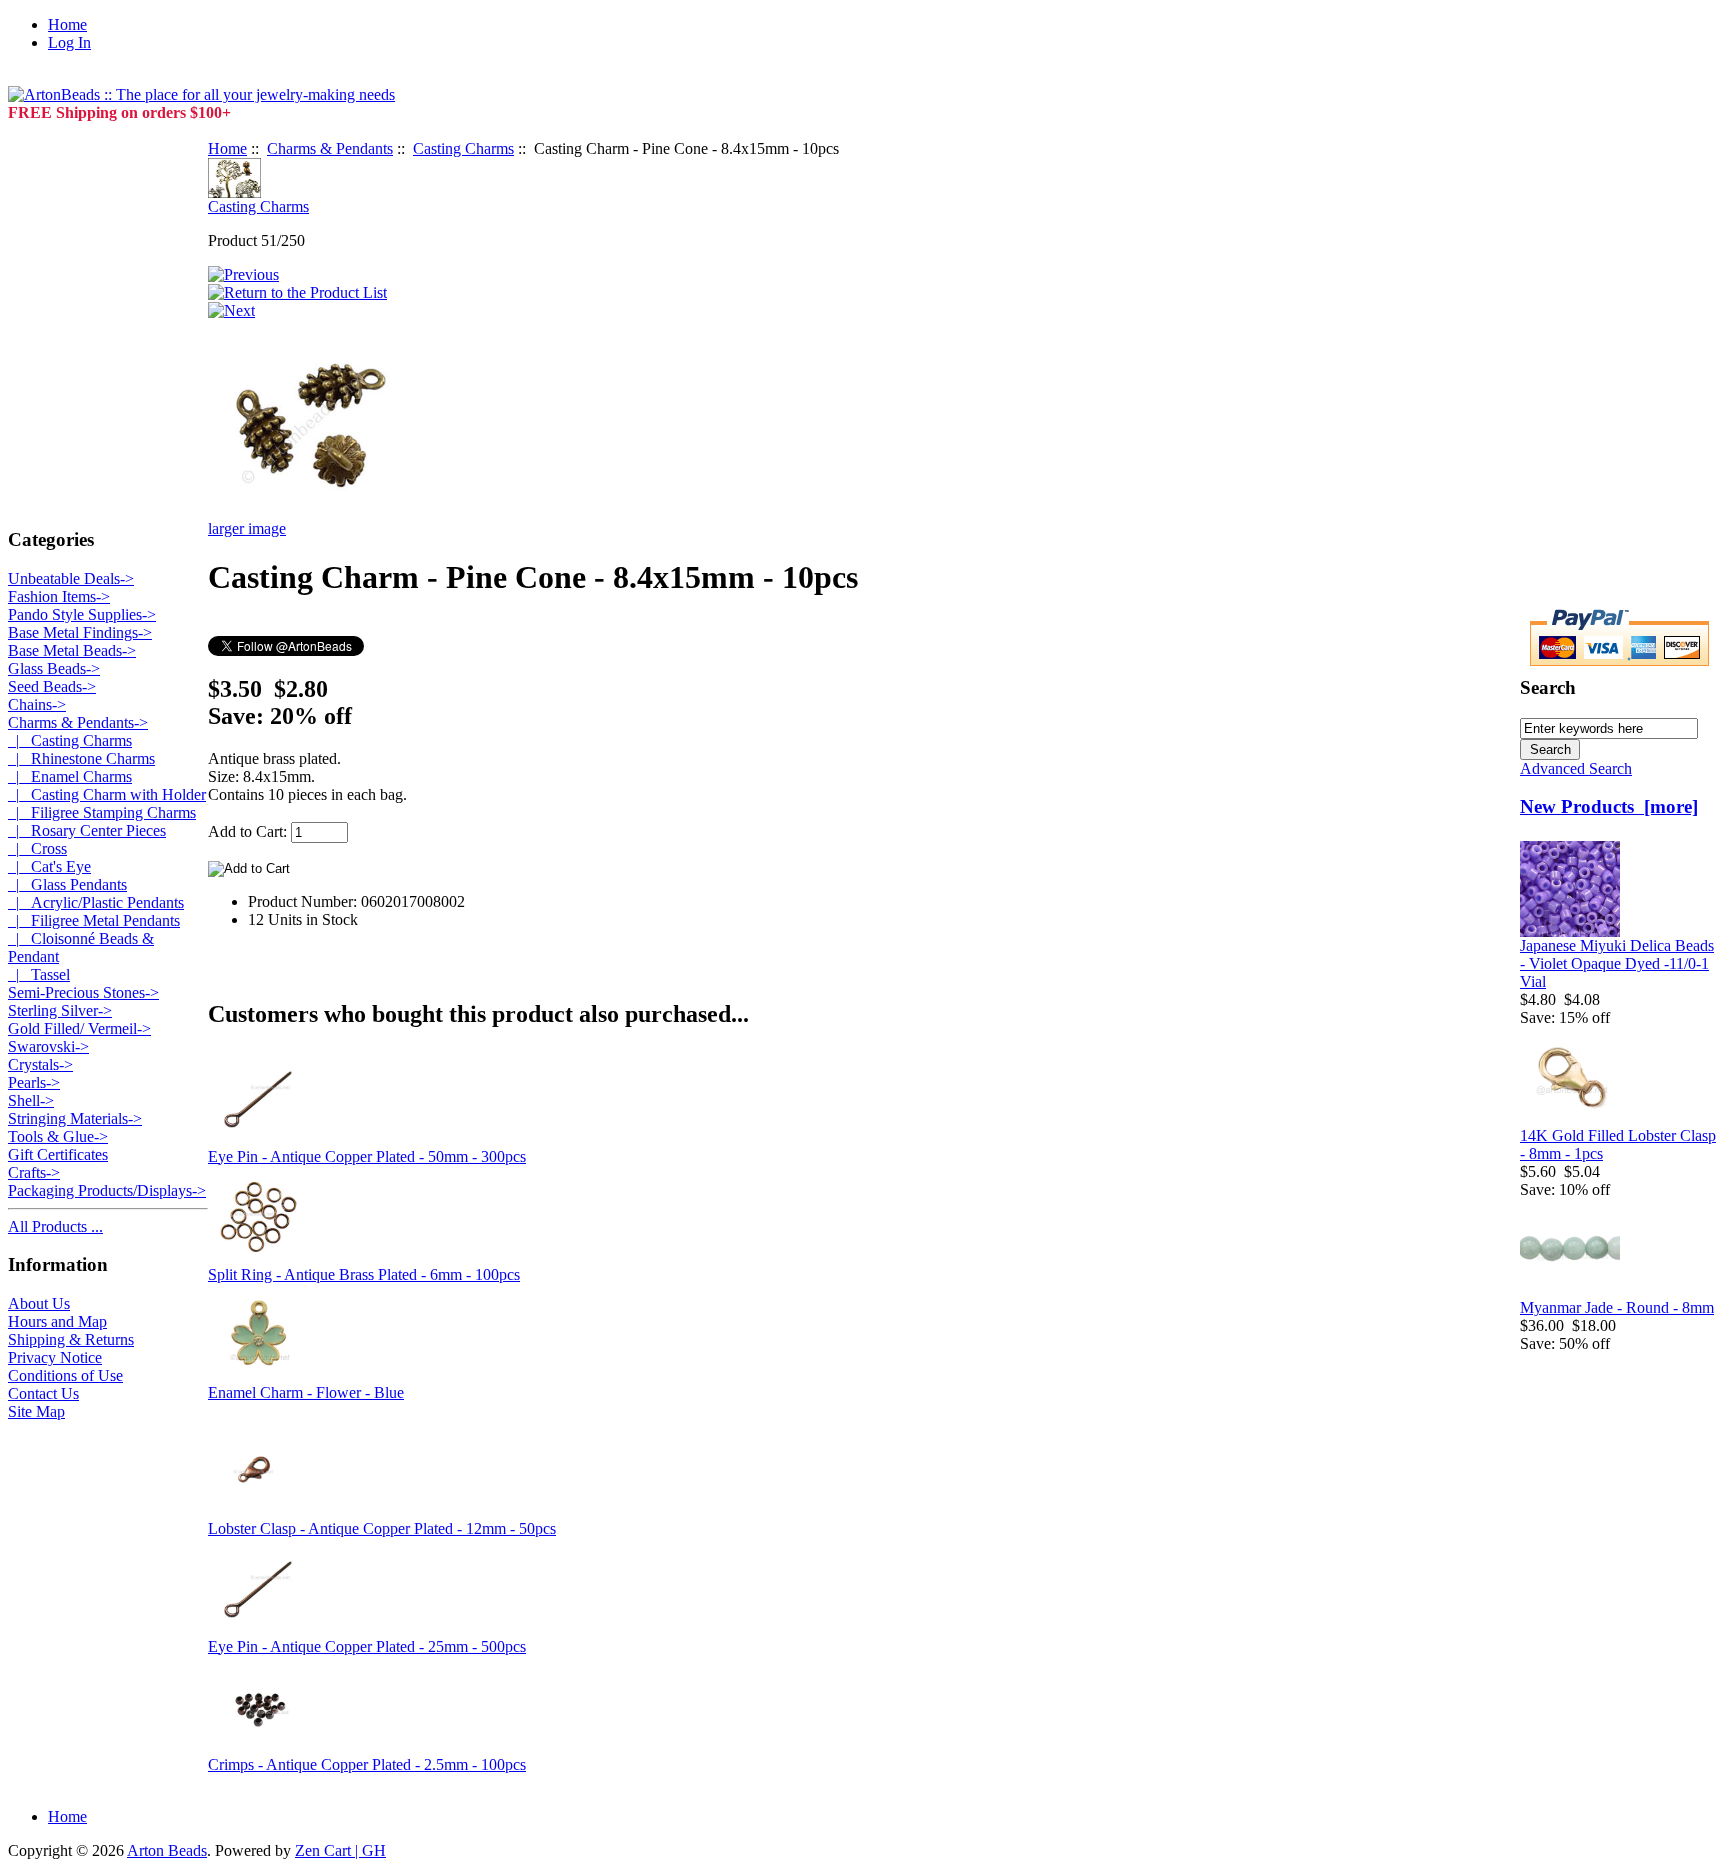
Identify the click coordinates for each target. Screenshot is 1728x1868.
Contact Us (43, 1393)
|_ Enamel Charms (70, 776)
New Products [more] (1609, 806)
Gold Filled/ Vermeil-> (79, 1028)
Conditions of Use (65, 1375)
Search (1548, 687)
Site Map (36, 1411)
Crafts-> (34, 1172)
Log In (69, 42)
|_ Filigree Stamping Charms (102, 812)
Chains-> (37, 704)
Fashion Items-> (59, 596)
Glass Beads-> (54, 668)
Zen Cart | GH (340, 1850)
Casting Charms (463, 148)
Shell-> (31, 1100)
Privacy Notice (55, 1357)
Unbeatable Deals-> (71, 578)
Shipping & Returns (71, 1339)
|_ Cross (37, 848)
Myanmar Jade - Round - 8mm (1617, 1307)
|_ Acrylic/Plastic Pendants (96, 902)
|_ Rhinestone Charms (81, 758)
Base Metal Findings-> (80, 632)
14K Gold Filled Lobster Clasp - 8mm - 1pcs (1618, 1144)
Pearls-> (34, 1082)
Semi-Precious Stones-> (83, 992)
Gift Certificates (58, 1154)
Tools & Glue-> (58, 1136)
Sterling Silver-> (60, 1010)
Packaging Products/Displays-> (107, 1190)
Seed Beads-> (52, 686)
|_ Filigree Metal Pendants (94, 920)
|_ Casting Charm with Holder (107, 794)
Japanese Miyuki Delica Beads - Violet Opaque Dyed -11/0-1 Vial (1617, 963)
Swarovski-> (48, 1046)
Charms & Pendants (330, 148)
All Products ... (55, 1226)
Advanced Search (1576, 768)
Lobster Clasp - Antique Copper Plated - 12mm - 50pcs (382, 1528)
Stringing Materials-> (75, 1118)
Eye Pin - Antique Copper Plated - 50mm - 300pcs (367, 1156)
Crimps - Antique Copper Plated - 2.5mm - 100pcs (367, 1764)
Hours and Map (57, 1321)
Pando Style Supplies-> (82, 614)
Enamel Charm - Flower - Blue (306, 1392)
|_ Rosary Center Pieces (87, 830)
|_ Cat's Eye (49, 866)
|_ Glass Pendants (67, 884)
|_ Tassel (39, 974)
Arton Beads (167, 1850)
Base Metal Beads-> (72, 650)
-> (78, 722)
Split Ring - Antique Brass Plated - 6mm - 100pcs (364, 1274)
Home (67, 24)
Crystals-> (40, 1064)
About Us (39, 1303)
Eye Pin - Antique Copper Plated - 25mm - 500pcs (367, 1646)
